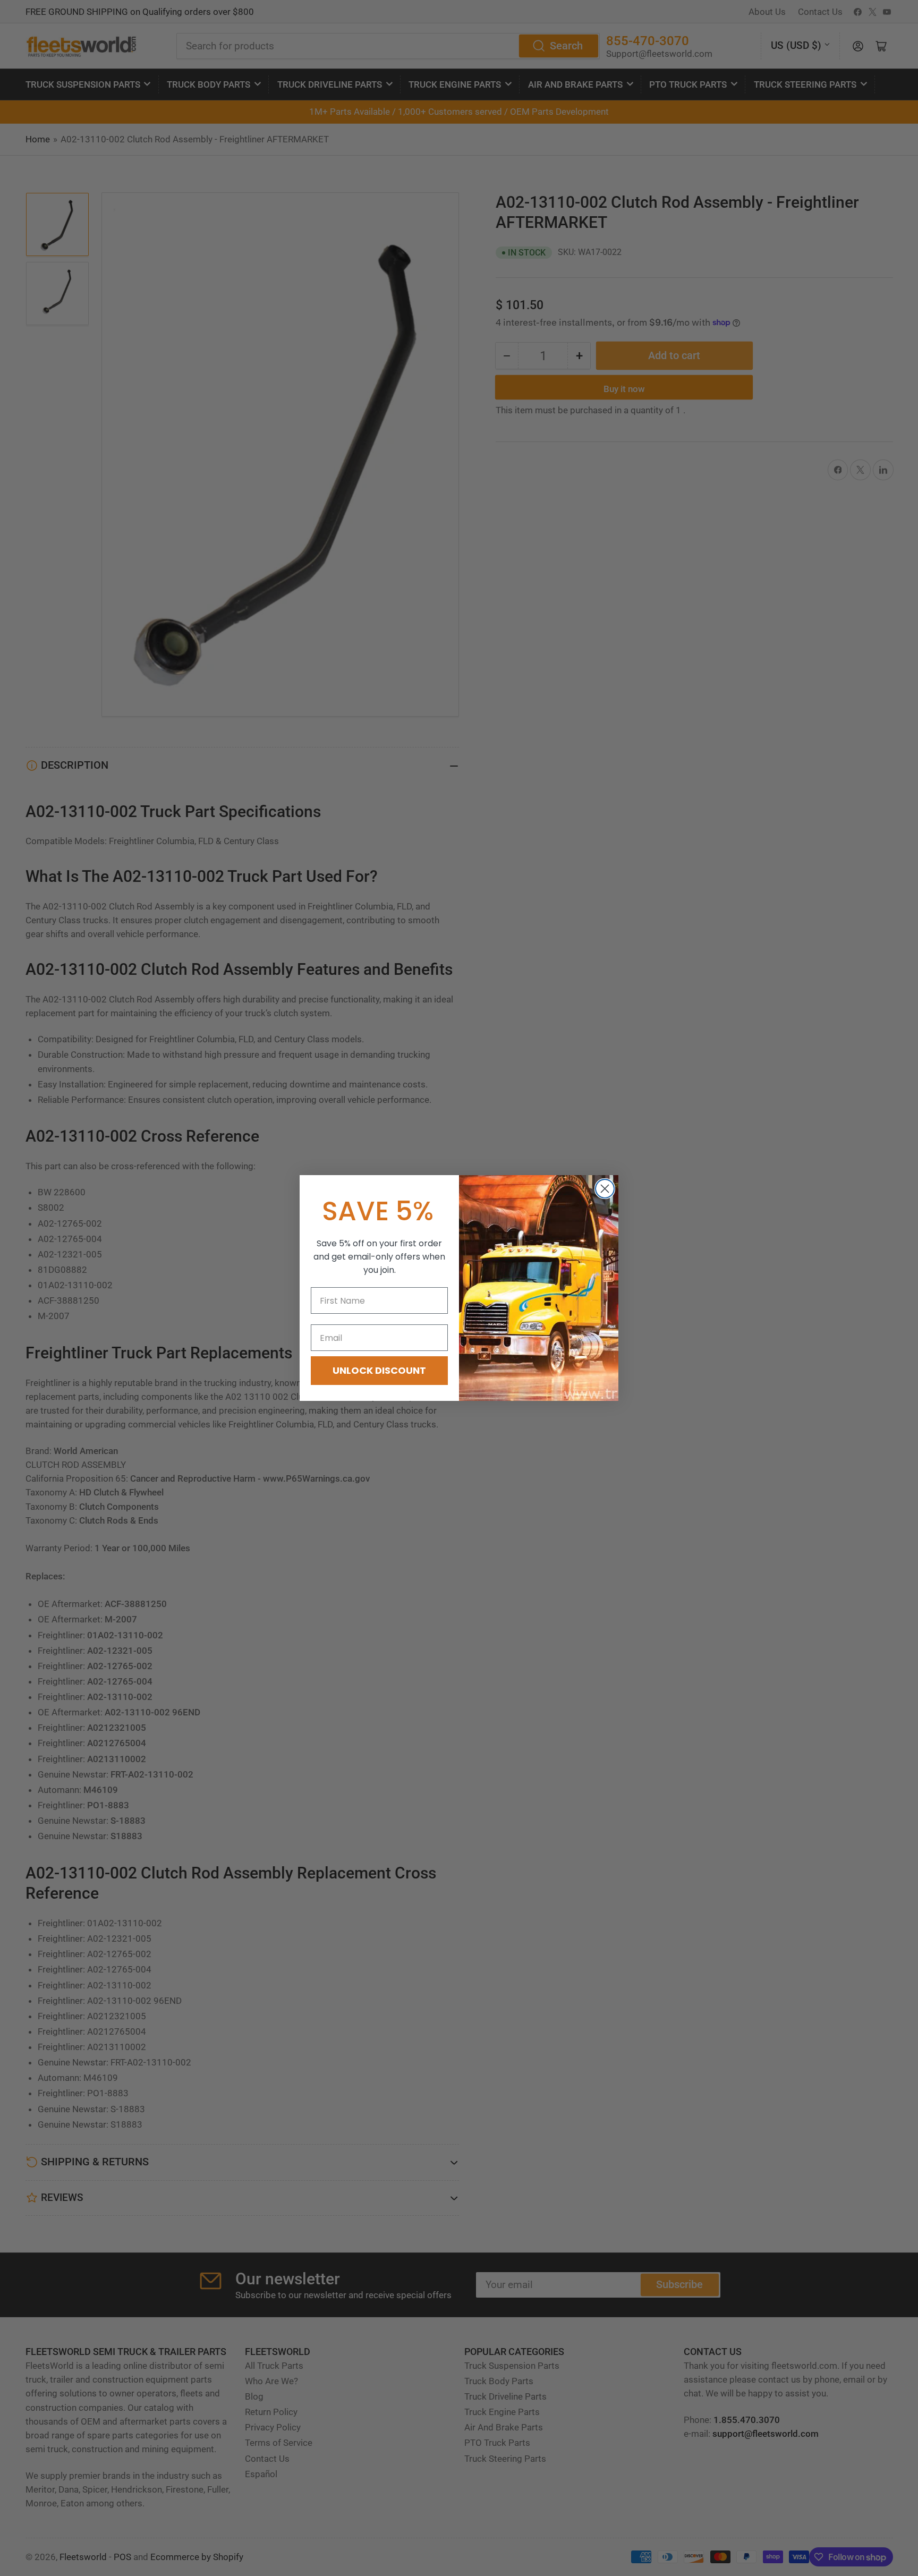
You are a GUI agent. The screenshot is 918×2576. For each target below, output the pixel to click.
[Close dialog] (605, 1189)
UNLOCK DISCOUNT (379, 1370)
